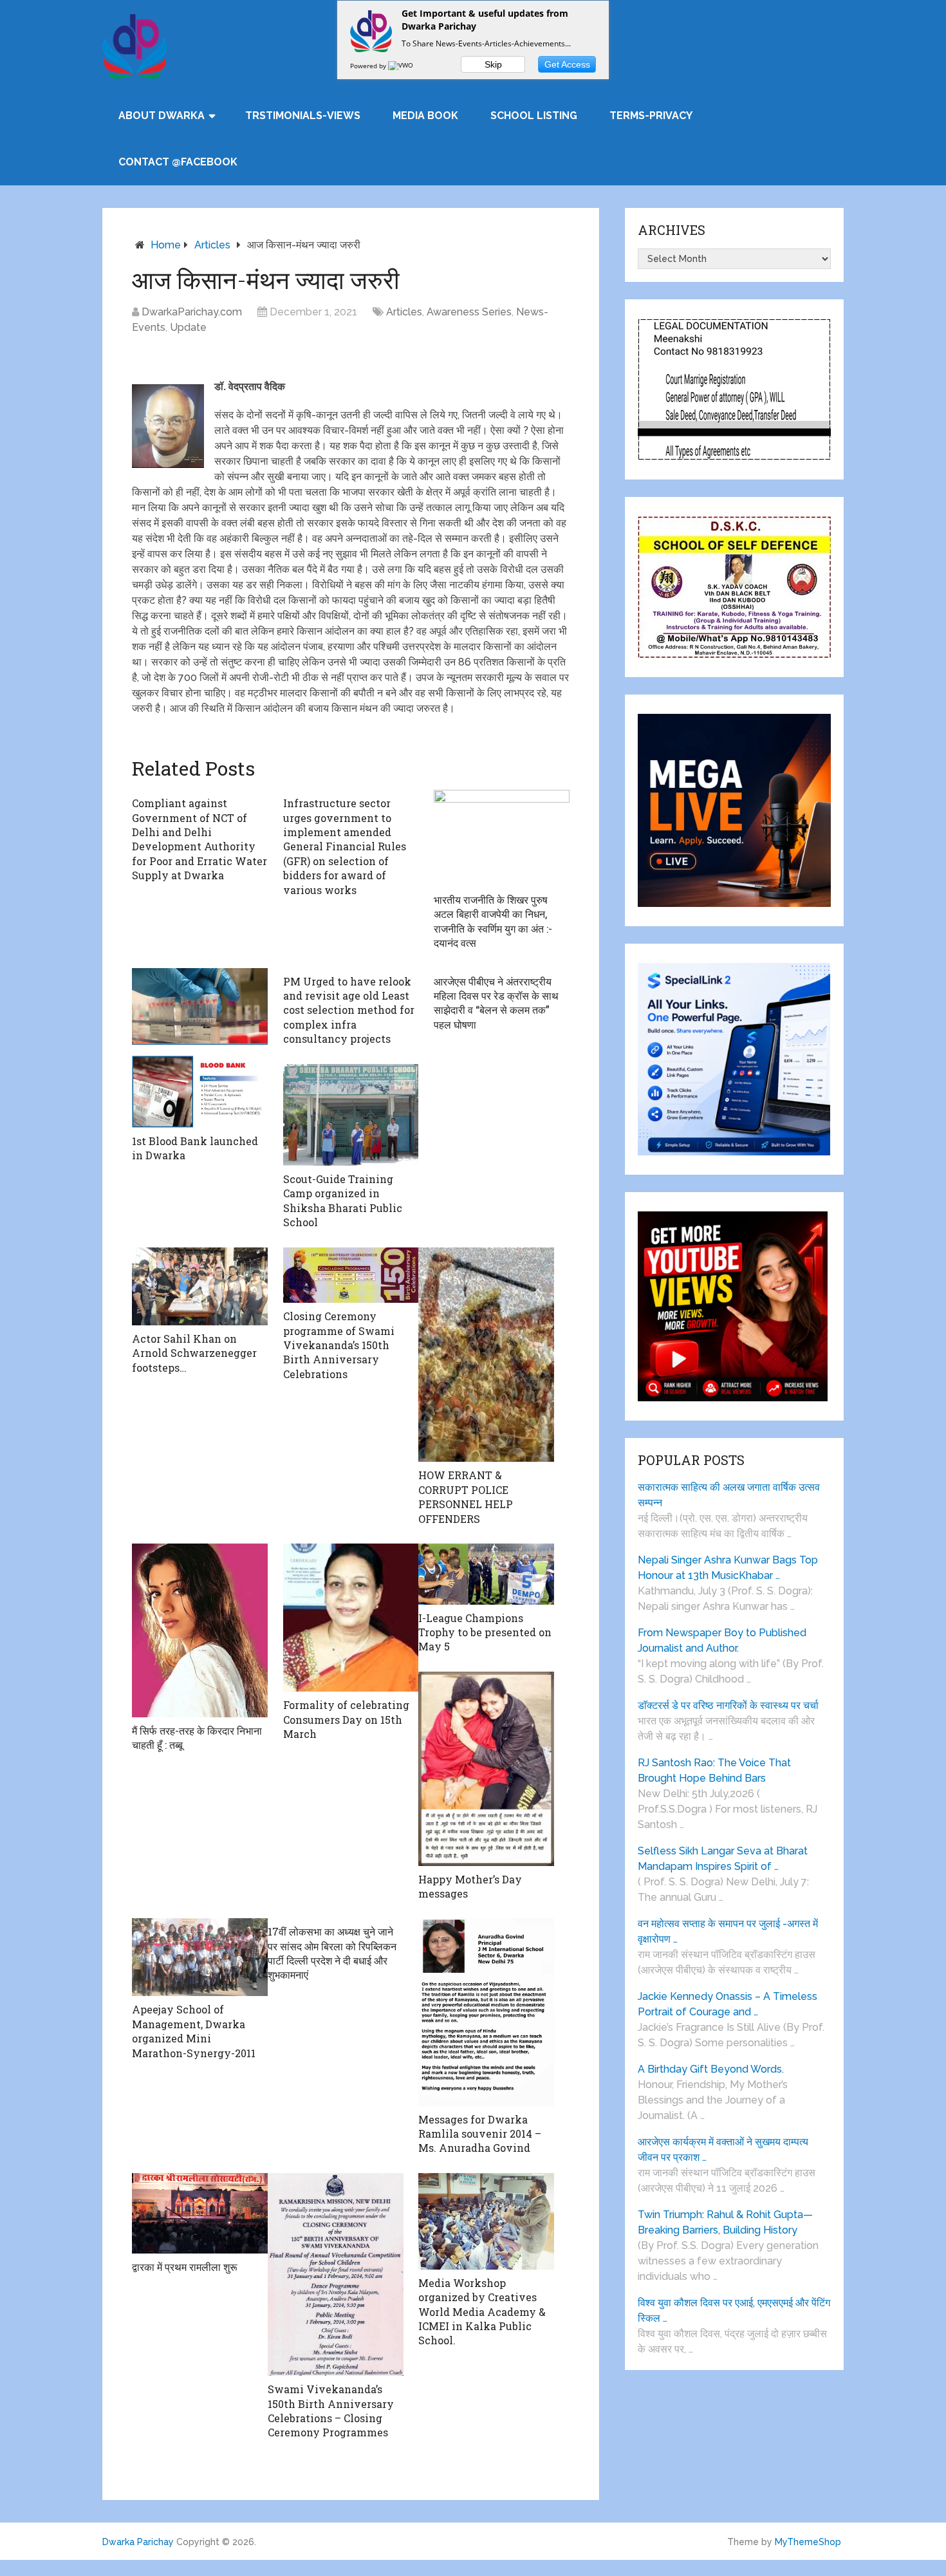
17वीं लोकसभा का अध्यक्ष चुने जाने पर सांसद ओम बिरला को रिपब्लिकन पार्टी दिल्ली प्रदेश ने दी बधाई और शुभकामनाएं (332, 1953)
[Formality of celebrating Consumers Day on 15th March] (351, 1618)
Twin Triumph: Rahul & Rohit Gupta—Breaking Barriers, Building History (725, 2222)
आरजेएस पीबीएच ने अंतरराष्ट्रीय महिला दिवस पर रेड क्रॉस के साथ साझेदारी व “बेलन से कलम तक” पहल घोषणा (496, 1003)
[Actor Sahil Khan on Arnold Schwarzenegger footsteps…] (200, 1287)
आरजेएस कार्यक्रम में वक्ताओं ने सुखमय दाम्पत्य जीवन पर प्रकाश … (723, 2150)
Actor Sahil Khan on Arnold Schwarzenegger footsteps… (194, 1353)
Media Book (425, 116)
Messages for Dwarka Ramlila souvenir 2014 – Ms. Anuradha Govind (480, 2134)
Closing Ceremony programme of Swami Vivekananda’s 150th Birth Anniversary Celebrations (339, 1345)
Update (188, 327)
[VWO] (402, 66)
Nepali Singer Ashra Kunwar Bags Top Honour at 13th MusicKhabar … (728, 1568)
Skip (493, 64)
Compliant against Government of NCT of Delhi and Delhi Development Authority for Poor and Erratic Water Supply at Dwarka (199, 839)
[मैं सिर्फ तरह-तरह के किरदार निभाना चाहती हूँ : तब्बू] (200, 1630)
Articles (212, 245)
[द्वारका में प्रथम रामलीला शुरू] (200, 2213)
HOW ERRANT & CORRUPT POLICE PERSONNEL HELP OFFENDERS (466, 1497)
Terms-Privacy (651, 116)
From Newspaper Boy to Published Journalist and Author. (722, 1640)
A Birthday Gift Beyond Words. (711, 2069)
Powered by (369, 66)
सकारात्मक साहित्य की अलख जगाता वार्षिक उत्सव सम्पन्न (729, 1495)
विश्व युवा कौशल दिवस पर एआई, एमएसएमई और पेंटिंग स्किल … (734, 2310)
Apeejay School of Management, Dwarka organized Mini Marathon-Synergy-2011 (194, 2031)
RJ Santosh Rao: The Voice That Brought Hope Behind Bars (714, 1770)
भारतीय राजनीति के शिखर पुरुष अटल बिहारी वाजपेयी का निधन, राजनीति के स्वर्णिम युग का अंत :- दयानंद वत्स (493, 921)
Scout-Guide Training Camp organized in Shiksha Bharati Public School (343, 1200)
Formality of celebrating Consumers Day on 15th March (346, 1719)
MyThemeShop (808, 2542)
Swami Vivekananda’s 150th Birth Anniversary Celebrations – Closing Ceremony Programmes (331, 2411)
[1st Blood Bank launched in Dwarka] (200, 1048)
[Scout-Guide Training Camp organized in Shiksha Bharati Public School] (351, 1115)
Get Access (567, 64)
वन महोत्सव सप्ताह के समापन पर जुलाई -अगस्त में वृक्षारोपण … (728, 1931)
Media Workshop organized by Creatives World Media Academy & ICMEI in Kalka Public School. (482, 2312)
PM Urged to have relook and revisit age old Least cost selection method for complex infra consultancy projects (349, 1010)
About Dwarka (162, 116)
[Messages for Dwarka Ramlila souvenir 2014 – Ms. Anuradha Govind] (486, 2012)
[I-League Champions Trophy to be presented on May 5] (486, 1574)
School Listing (534, 116)
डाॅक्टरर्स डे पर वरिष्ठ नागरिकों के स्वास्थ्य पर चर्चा (728, 1705)
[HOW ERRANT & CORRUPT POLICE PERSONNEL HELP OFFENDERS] (486, 1355)
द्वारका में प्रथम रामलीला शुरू (185, 2267)
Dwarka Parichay (138, 2542)
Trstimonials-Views (303, 116)
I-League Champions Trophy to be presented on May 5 (485, 1632)
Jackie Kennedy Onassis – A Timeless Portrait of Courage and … (728, 2004)
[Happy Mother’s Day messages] (486, 1769)
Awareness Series (469, 312)
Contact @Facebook (178, 162)
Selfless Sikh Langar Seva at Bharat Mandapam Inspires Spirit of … (723, 1859)
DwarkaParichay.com (192, 312)
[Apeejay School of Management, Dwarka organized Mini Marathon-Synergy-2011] (200, 1957)
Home (166, 245)
